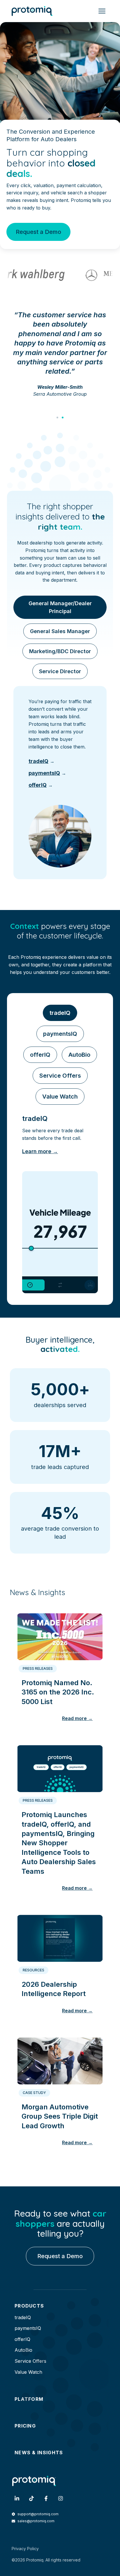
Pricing (25, 2426)
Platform (29, 2399)
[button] (57, 418)
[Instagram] (61, 2498)
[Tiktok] (31, 2498)
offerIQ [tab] (40, 1055)
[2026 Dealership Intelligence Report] (60, 1936)
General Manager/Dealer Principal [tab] (60, 607)
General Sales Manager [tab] (60, 631)
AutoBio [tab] (79, 1055)
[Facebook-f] (46, 2498)
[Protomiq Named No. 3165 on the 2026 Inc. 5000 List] (60, 1634)
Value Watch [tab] (60, 1097)
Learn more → (40, 1151)
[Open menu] (102, 11)
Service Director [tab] (60, 671)
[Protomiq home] (32, 11)
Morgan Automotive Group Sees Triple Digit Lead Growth (60, 2116)
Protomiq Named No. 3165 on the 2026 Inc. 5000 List (58, 1692)
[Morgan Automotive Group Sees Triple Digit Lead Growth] (60, 2059)
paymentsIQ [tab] (60, 1034)
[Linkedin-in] (17, 2498)
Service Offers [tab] (60, 1076)
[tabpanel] (60, 783)
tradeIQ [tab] (60, 1013)
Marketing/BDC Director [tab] (60, 651)
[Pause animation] (90, 1285)
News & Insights (39, 2453)
